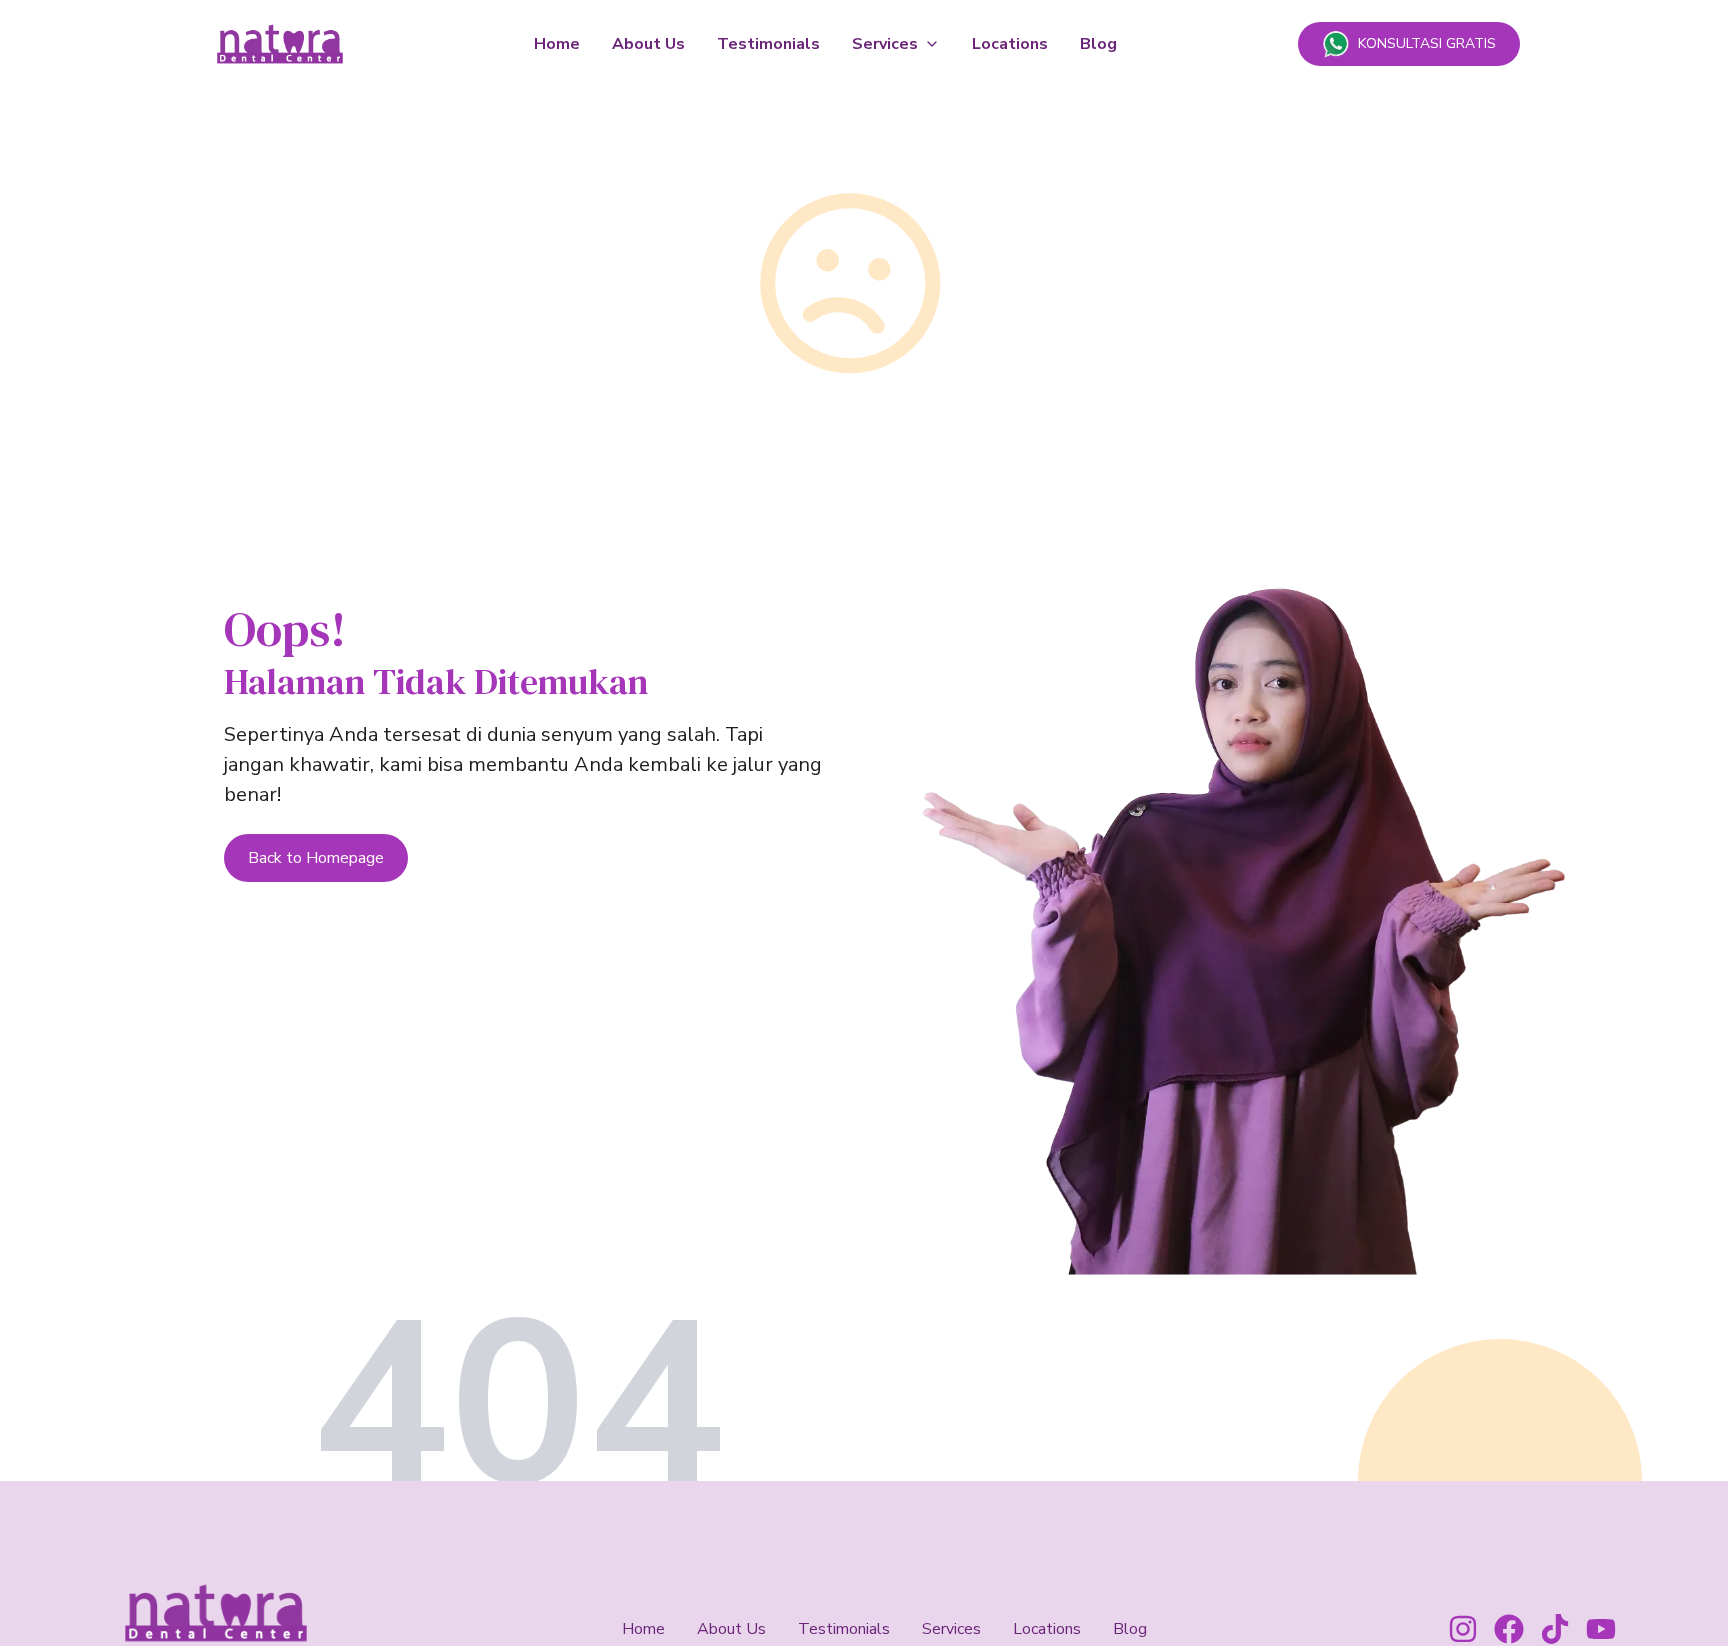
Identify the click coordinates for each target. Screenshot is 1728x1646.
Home (557, 44)
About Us (648, 44)
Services (885, 44)
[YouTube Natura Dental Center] (1601, 1629)
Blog (1098, 44)
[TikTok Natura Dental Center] (1555, 1629)
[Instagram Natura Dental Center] (1463, 1629)
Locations (1010, 44)
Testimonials (768, 44)
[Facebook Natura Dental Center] (1509, 1629)
